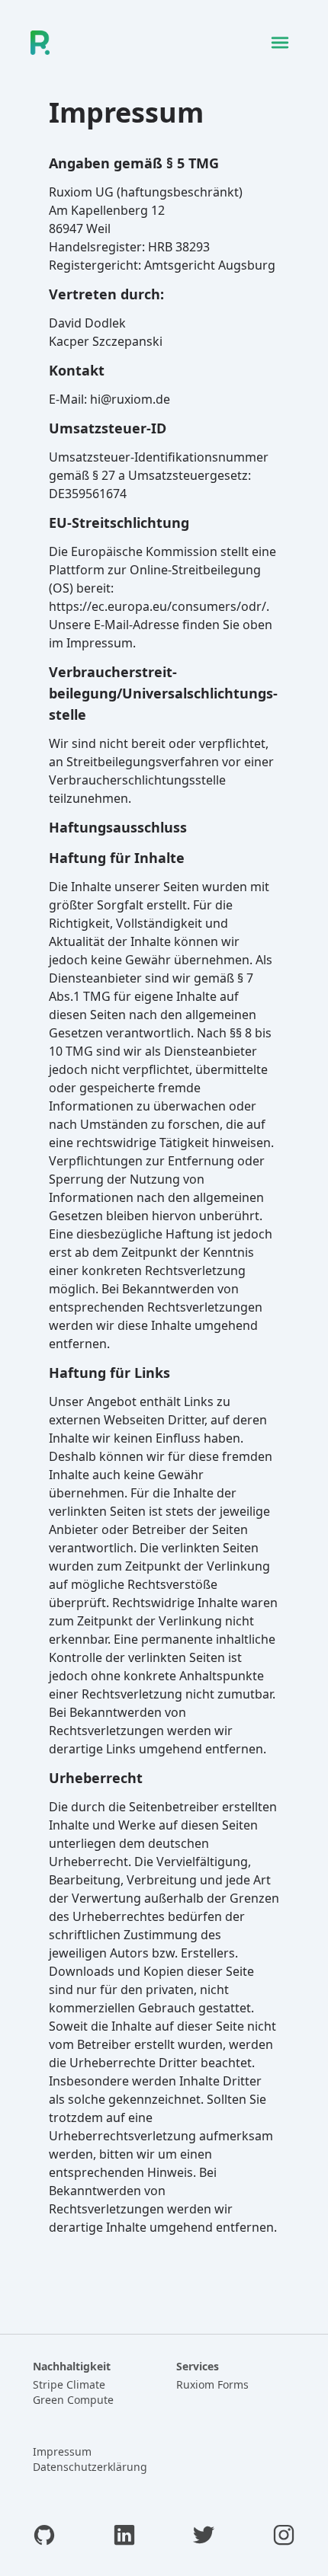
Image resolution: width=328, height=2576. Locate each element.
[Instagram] (284, 2538)
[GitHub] (44, 2538)
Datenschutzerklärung (90, 2467)
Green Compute (73, 2400)
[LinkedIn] (124, 2538)
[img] (280, 43)
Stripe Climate (69, 2384)
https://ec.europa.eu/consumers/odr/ (158, 606)
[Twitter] (204, 2538)
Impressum (62, 2451)
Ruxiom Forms (212, 2384)
